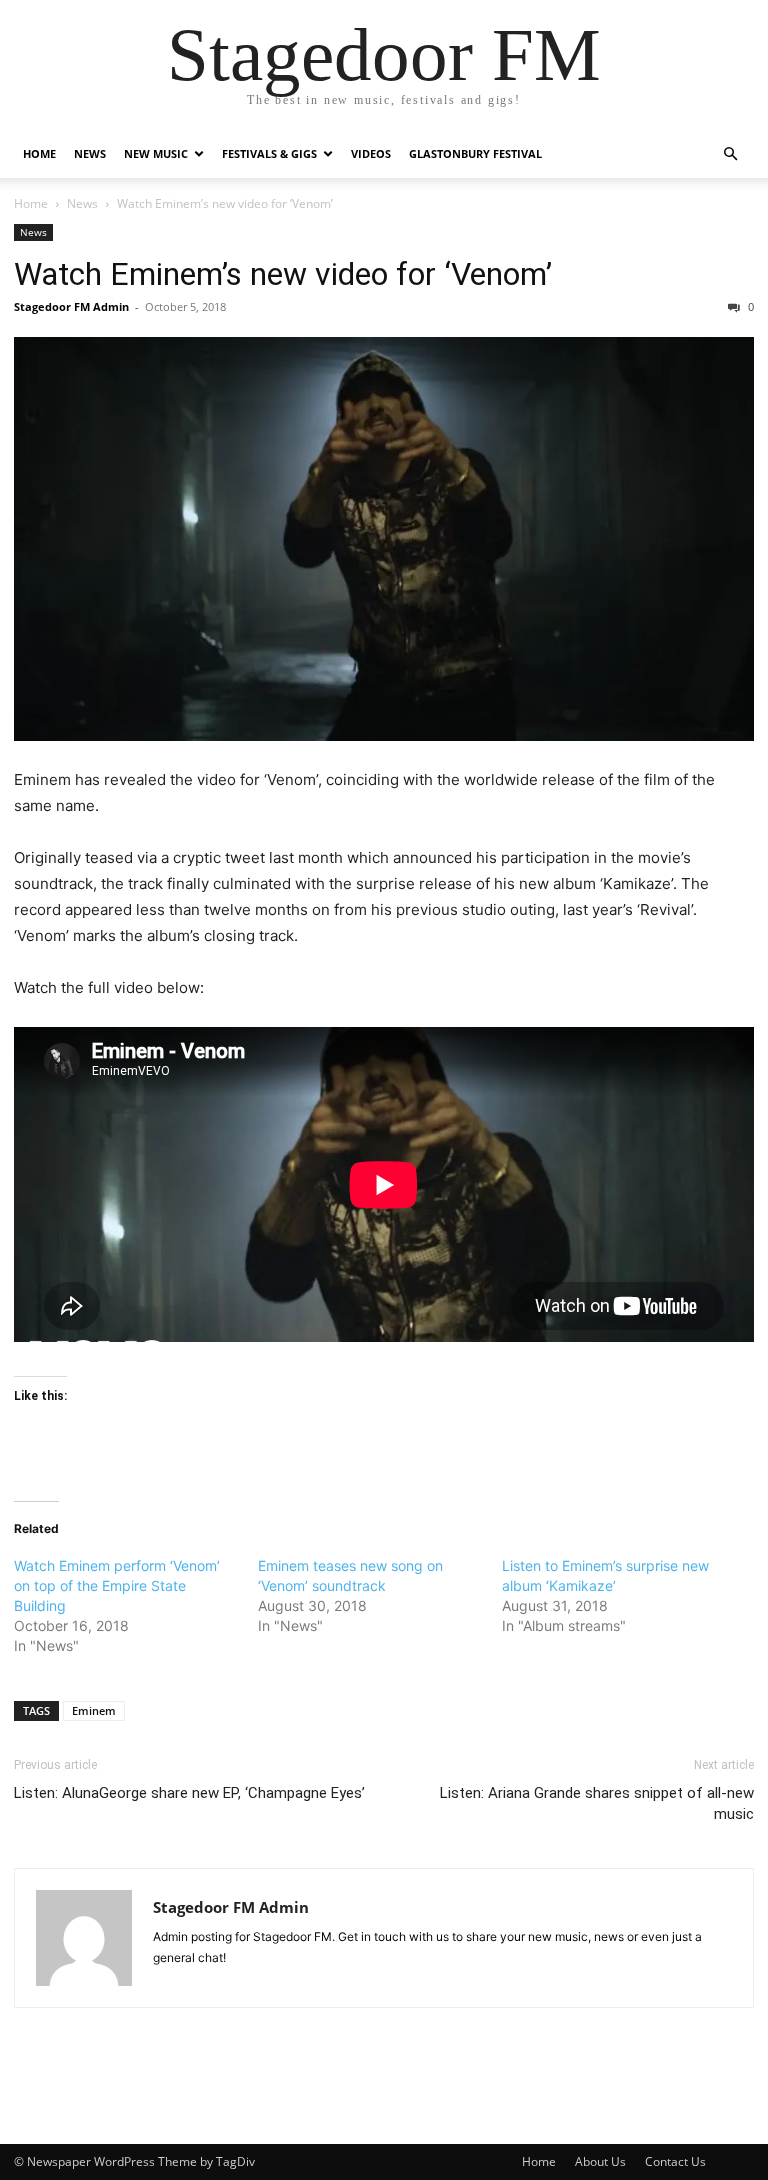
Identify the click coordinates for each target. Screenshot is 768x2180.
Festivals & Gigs (269, 153)
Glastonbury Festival (475, 153)
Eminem (94, 1710)
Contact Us (675, 2161)
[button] (730, 154)
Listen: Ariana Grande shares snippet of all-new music (597, 1803)
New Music (156, 153)
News (90, 153)
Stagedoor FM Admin (71, 306)
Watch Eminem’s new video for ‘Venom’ (283, 274)
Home (39, 153)
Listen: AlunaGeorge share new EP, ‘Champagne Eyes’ (189, 1793)
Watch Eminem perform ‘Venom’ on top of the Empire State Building (117, 1585)
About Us (600, 2161)
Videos (371, 153)
